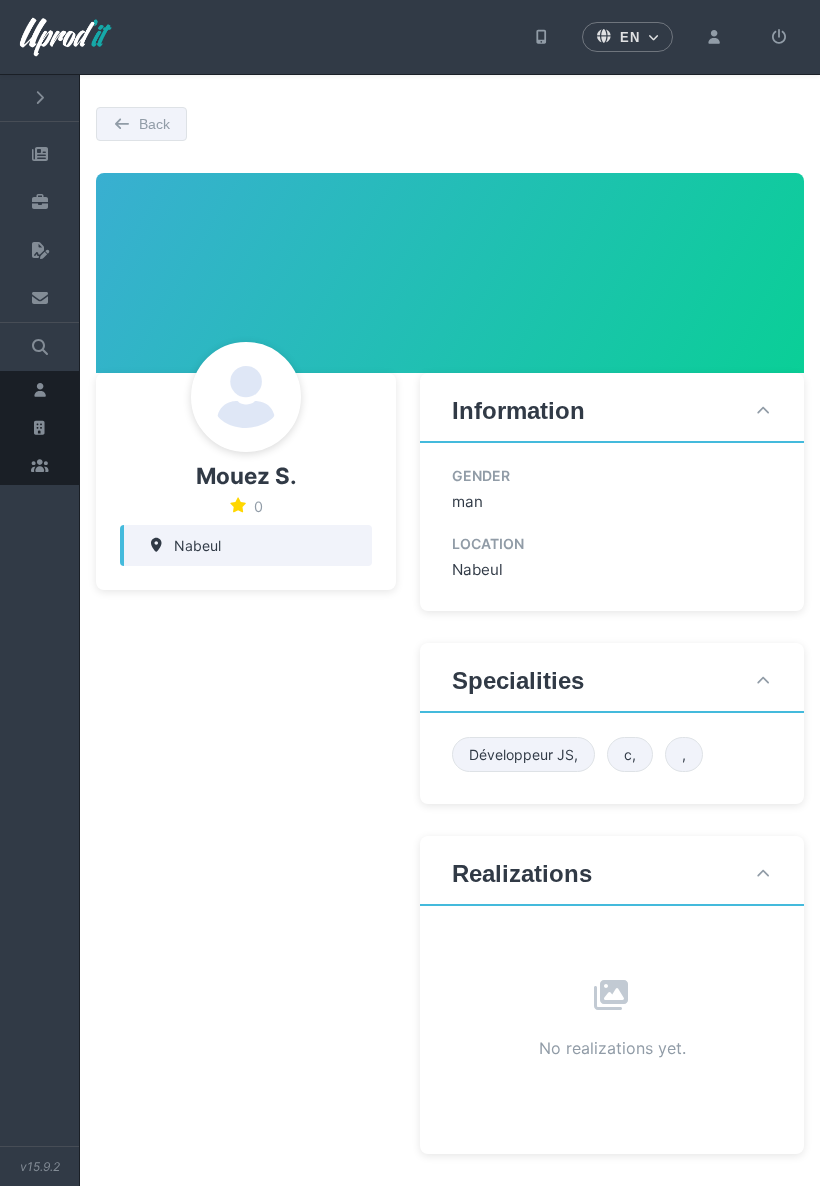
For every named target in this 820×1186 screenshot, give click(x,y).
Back (154, 124)
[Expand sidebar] (39, 98)
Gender (481, 475)
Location (488, 543)
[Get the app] (542, 37)
